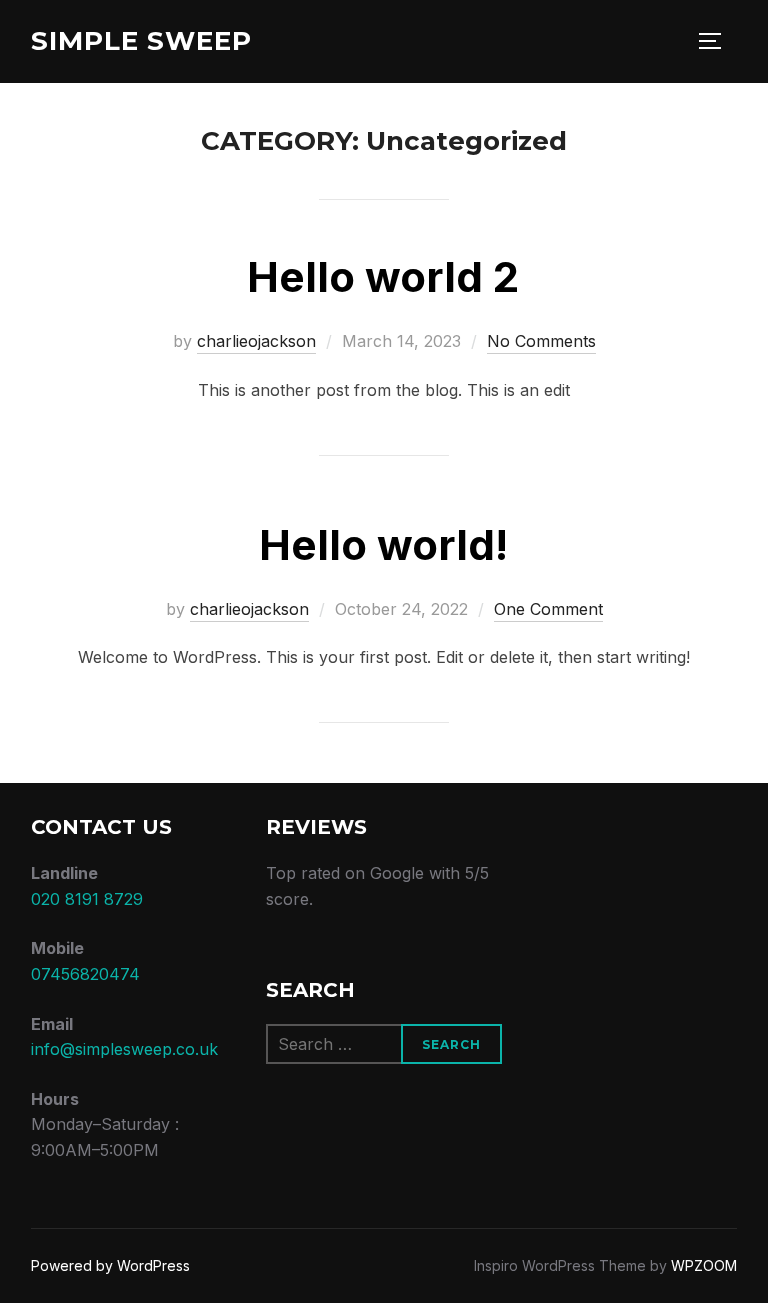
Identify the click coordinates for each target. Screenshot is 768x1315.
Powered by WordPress (110, 1265)
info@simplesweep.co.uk (124, 1049)
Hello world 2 (383, 276)
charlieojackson (256, 341)
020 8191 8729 (87, 899)
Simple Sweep (141, 41)
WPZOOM (704, 1265)
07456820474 (85, 974)
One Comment (548, 609)
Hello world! (383, 544)
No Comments (541, 341)
